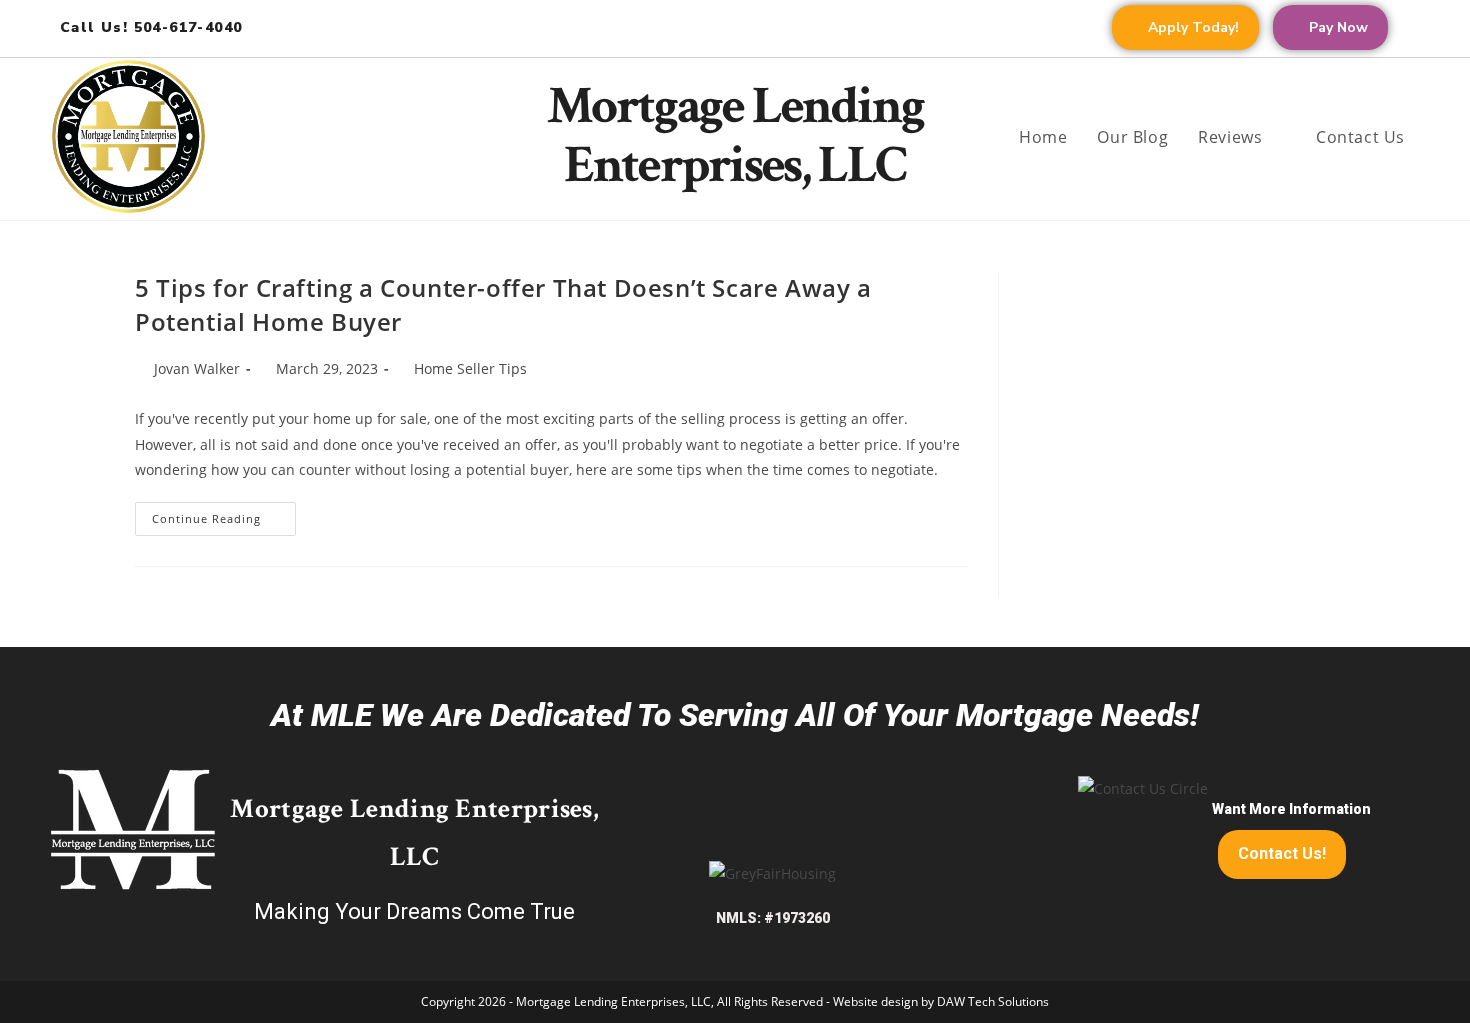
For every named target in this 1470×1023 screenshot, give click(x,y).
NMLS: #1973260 (773, 918)
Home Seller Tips (470, 368)
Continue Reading (224, 514)
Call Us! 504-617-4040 (151, 27)
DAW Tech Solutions (993, 1001)
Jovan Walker (197, 368)
